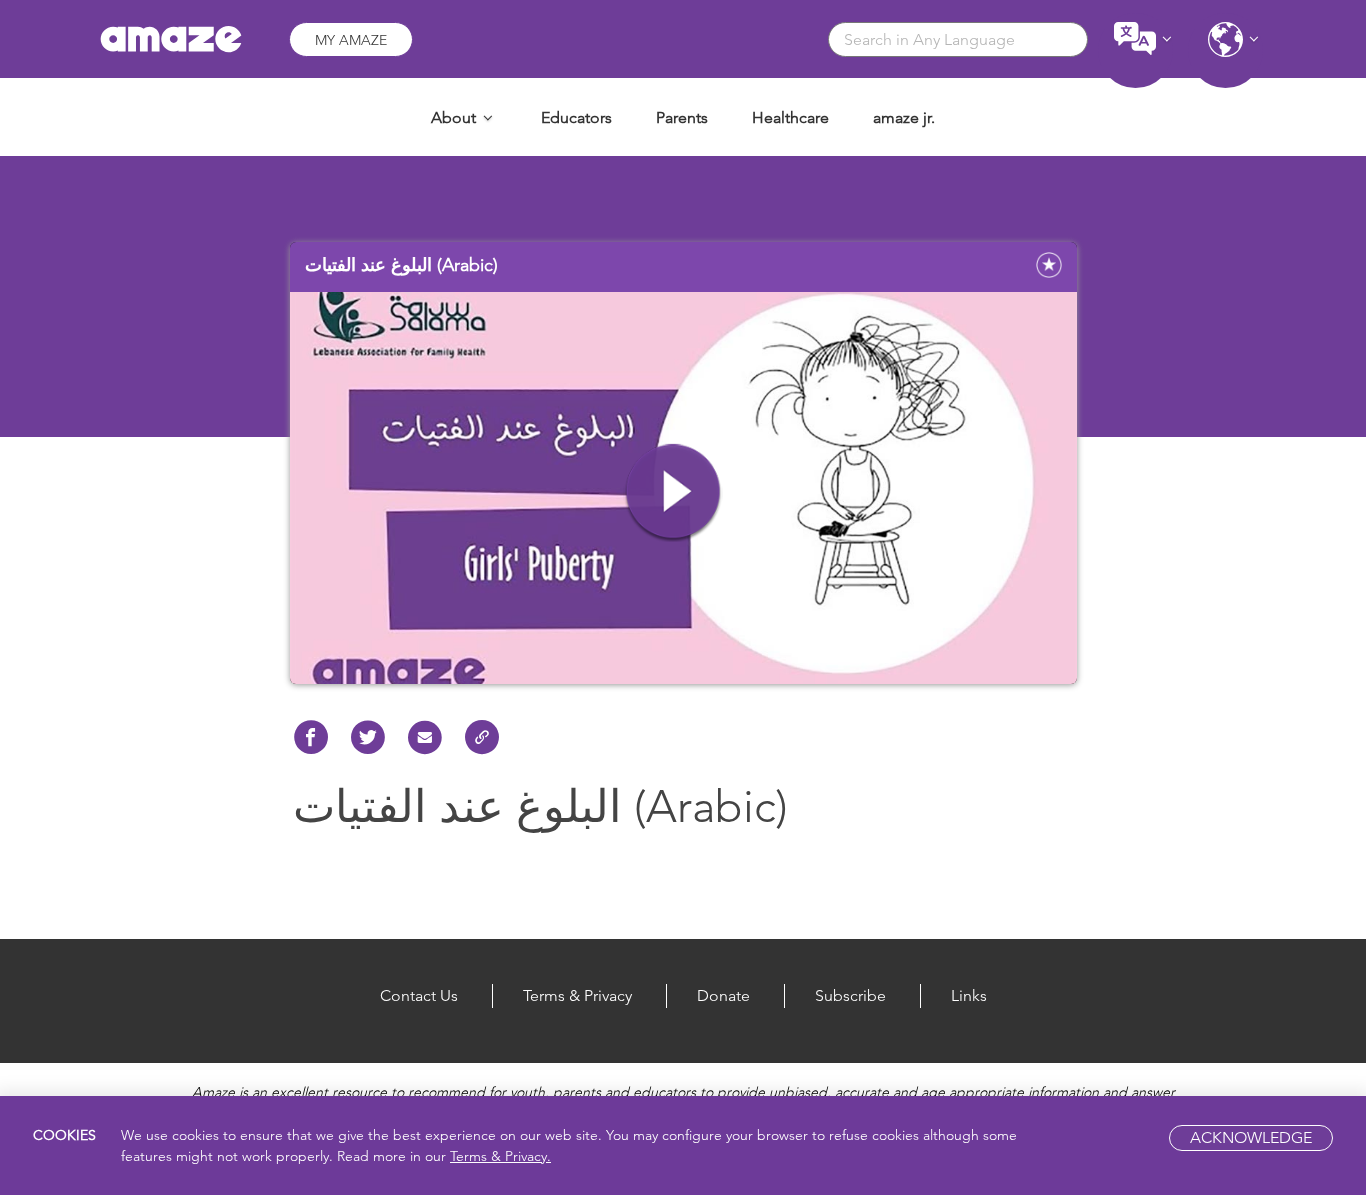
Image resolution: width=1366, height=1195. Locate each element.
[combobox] (958, 39)
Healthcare (790, 117)
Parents (682, 117)
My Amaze (351, 40)
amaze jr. (904, 117)
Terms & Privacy (577, 995)
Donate (723, 995)
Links (969, 995)
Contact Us (419, 995)
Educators (576, 117)
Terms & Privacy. (500, 1156)
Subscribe (850, 995)
